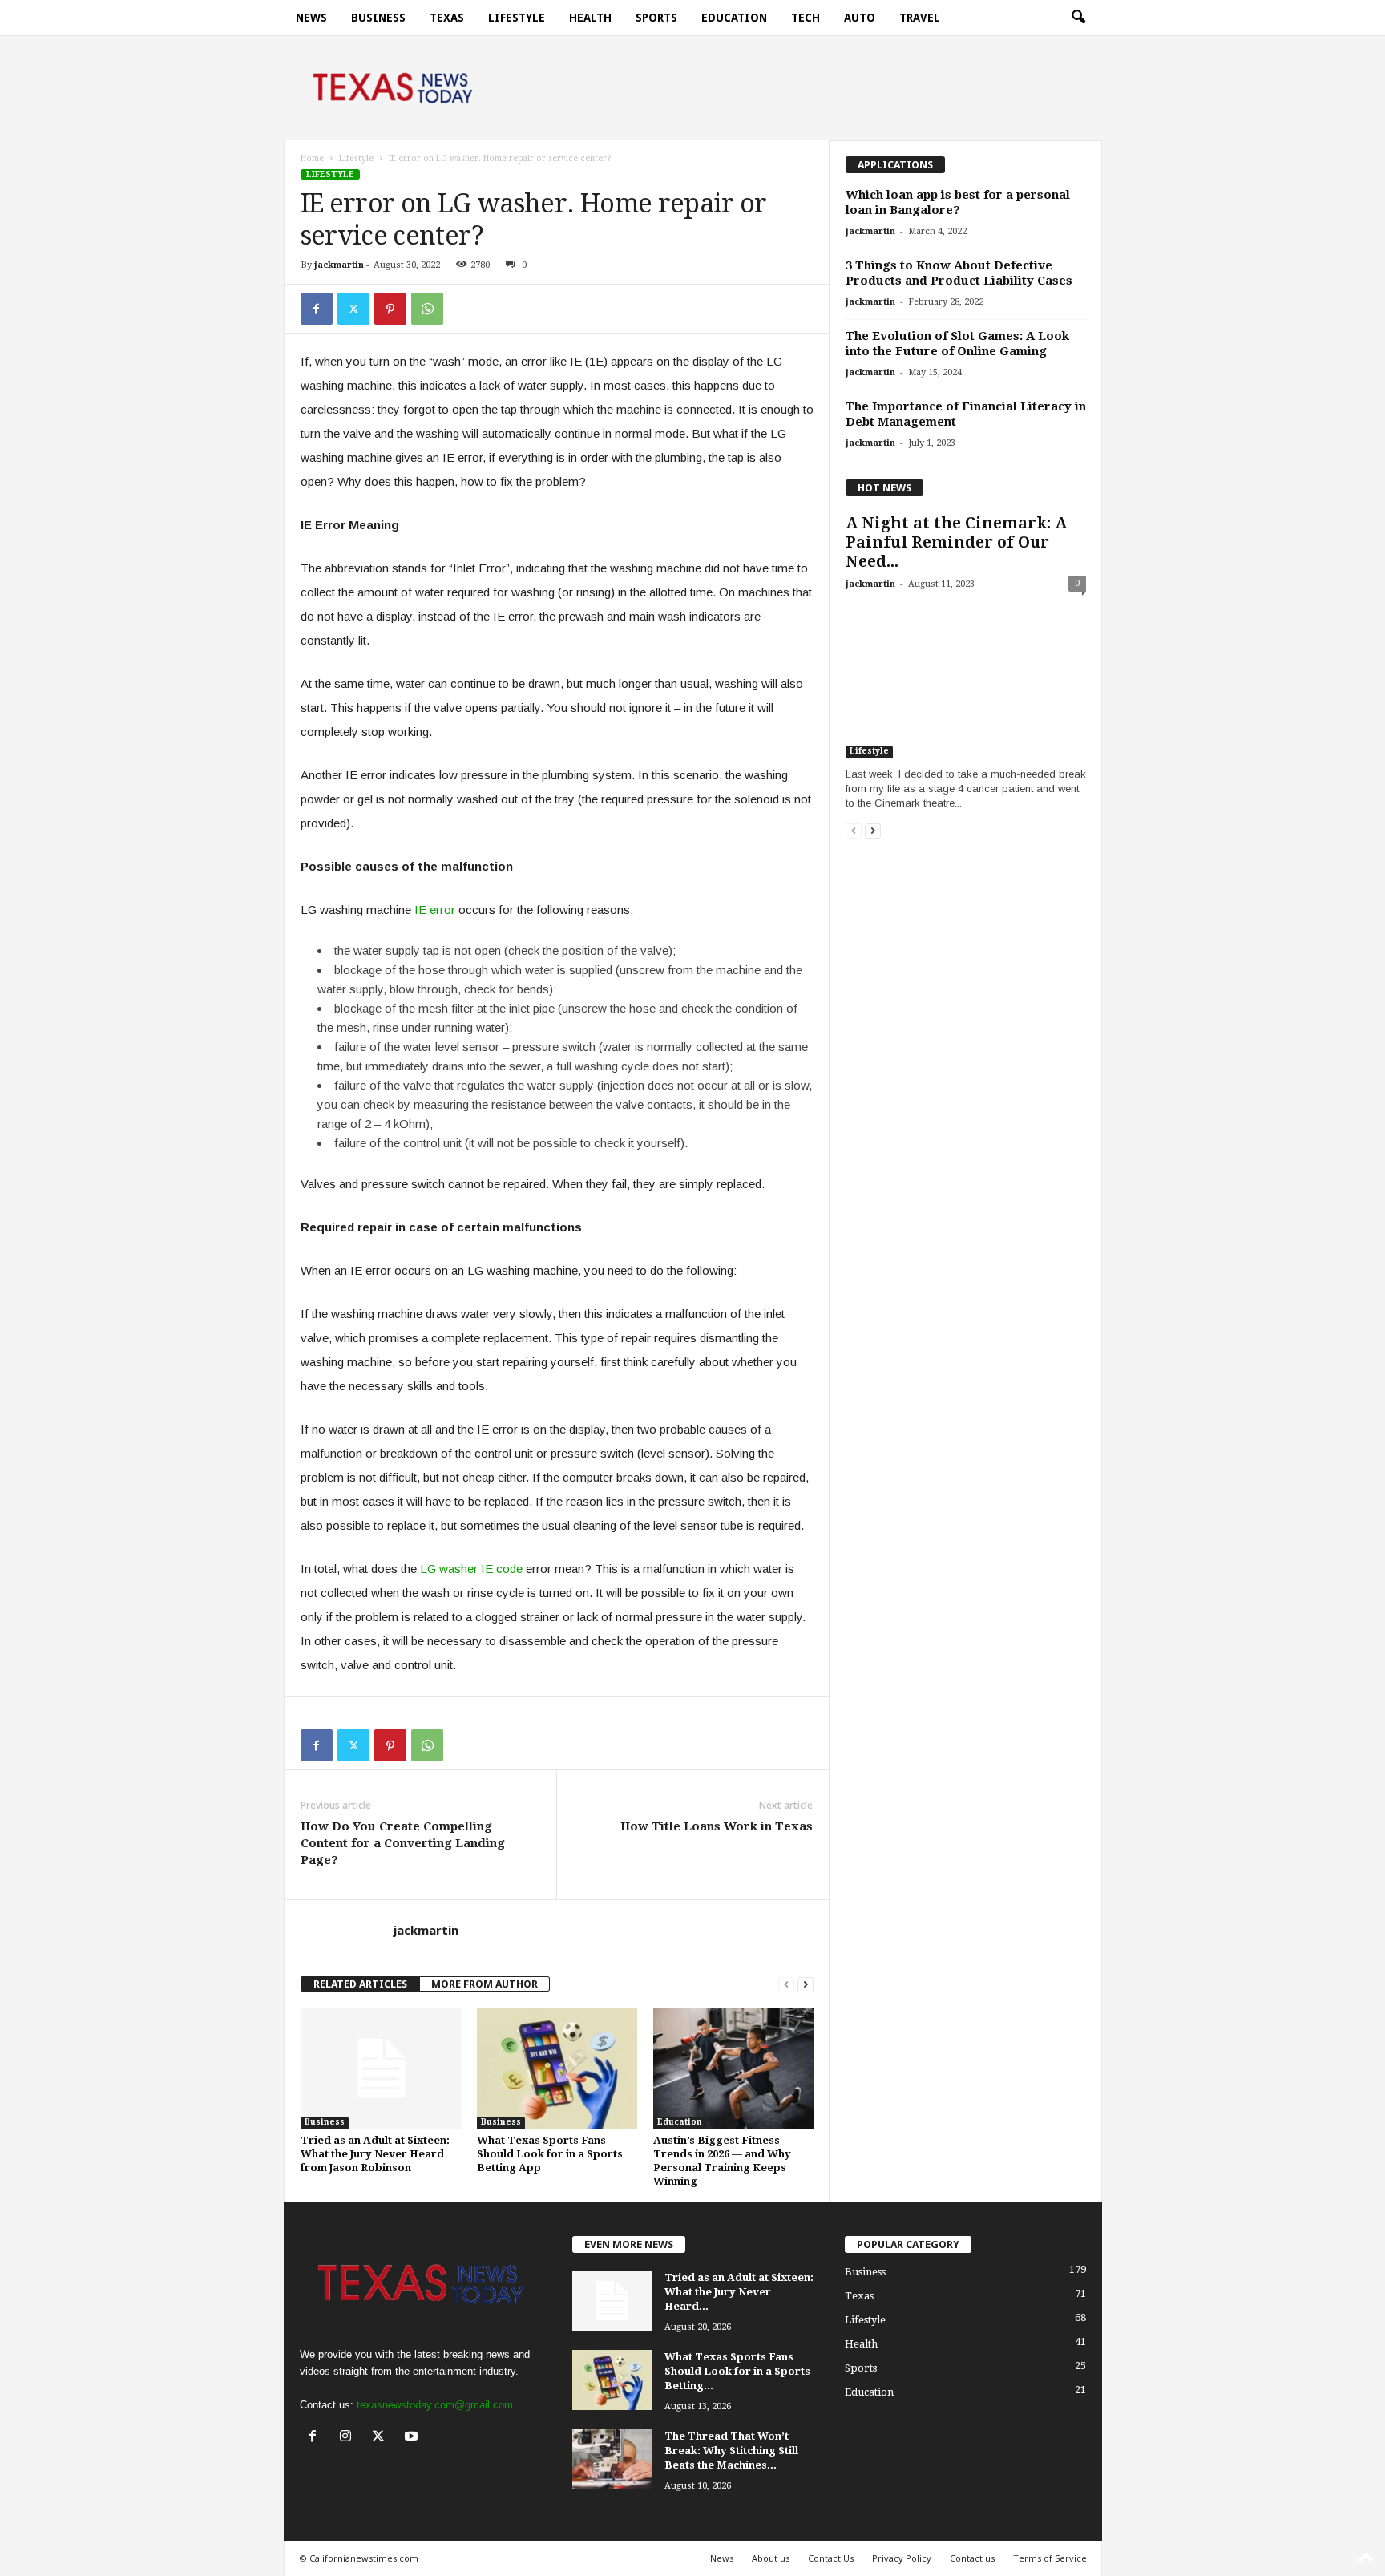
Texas (447, 18)
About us (771, 2558)
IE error (435, 910)
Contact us (972, 2558)
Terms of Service (1050, 2558)
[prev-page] (786, 1984)
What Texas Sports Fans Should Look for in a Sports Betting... (737, 2371)
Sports (656, 18)
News (311, 18)
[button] (1078, 18)
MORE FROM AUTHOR (485, 1984)
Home (312, 158)
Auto (860, 18)
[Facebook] (317, 309)
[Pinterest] (390, 309)
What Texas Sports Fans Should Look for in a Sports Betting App (550, 2154)
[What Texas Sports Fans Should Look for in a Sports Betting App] (557, 2068)
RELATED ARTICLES (360, 1984)
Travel (920, 18)
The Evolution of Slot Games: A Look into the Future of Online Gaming (957, 344)
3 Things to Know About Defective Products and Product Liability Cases (959, 273)
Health (590, 18)
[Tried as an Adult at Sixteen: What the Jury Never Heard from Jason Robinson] (381, 2068)
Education (734, 18)
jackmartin (339, 265)
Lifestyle (517, 18)
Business (378, 18)
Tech (806, 18)
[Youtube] (413, 2438)
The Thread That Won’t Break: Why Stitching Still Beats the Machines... (731, 2451)
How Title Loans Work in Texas (717, 1826)
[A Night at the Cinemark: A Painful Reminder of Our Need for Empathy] (966, 680)
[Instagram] (349, 2438)
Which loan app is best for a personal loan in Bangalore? (958, 202)
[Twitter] (353, 309)
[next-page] (806, 1984)
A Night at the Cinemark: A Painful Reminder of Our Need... (956, 542)
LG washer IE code (471, 1569)
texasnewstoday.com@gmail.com (435, 2405)
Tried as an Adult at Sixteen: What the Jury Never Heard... (739, 2292)
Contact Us (831, 2558)
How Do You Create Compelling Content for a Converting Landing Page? (403, 1843)
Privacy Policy (902, 2558)
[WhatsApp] (427, 309)
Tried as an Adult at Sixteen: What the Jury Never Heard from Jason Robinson (375, 2154)
